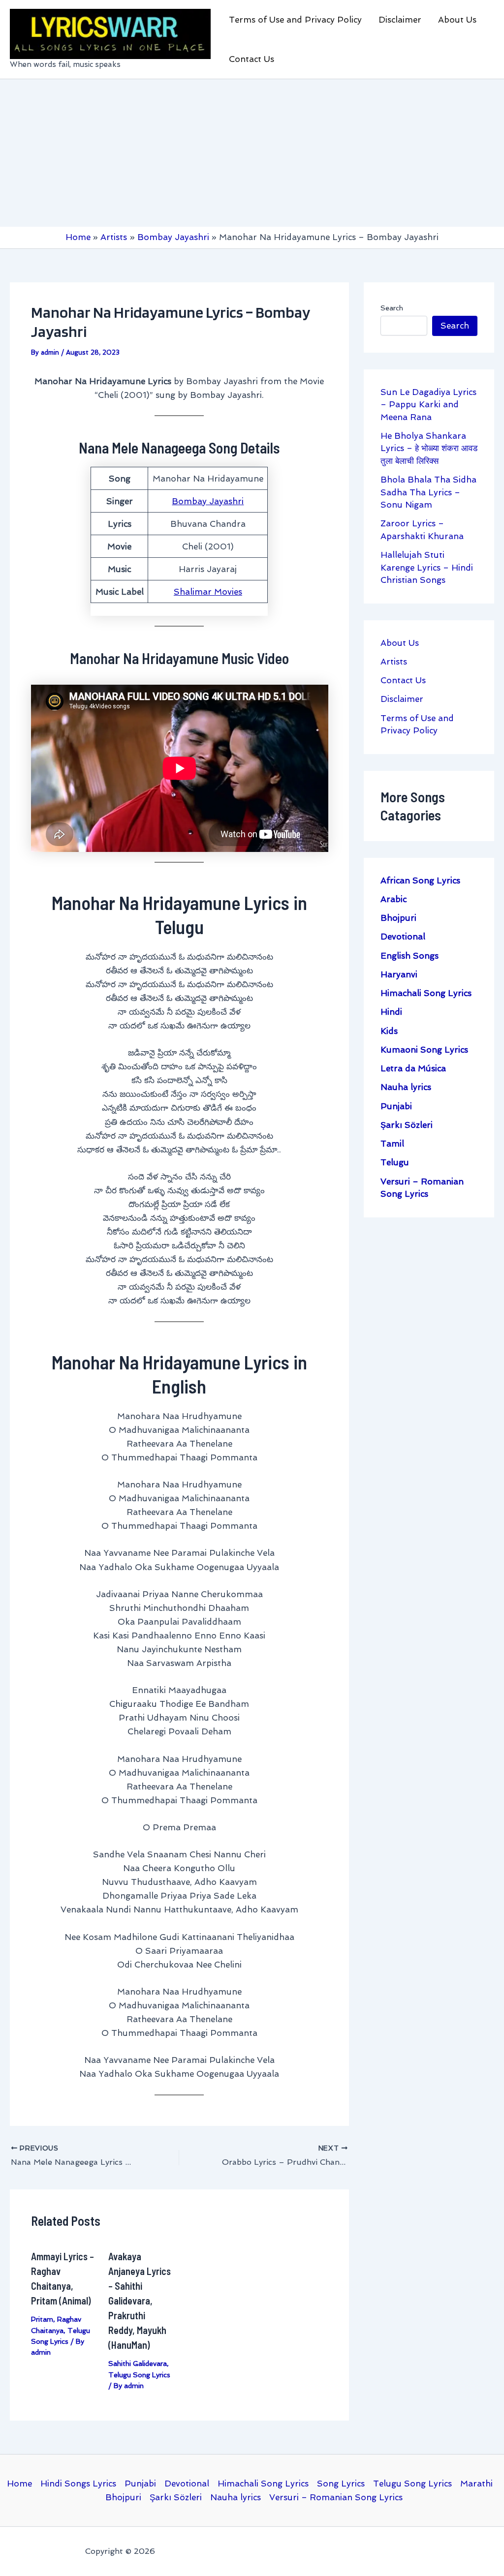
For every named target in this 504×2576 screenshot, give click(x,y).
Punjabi (396, 1106)
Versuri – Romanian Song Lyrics (336, 2497)
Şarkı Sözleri (407, 1125)
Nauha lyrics (406, 1087)
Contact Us (252, 59)
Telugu (395, 1162)
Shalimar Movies (208, 592)
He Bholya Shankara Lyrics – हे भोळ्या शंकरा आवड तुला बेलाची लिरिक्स (429, 448)
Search (392, 308)
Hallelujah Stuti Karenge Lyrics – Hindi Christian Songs (427, 567)
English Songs (409, 956)
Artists (394, 662)
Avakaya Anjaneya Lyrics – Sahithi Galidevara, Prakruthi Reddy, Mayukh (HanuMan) (140, 2301)
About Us (457, 20)
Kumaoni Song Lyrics (424, 1050)
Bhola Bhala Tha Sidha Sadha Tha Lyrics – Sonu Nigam (428, 492)
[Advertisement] (252, 153)
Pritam (42, 2319)
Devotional (403, 937)
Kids (389, 1031)
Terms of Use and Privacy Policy (295, 20)
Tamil (392, 1144)
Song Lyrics (341, 2484)
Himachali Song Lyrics (426, 993)
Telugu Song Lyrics (139, 2375)
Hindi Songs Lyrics (78, 2484)
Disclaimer (400, 20)
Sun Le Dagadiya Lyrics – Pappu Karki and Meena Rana (428, 405)
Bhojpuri (398, 918)
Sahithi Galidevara (138, 2364)
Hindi (391, 1012)
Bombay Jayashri (208, 501)
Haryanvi (399, 974)
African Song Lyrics (420, 880)
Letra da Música (413, 1068)
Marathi (476, 2484)
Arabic (394, 899)
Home (19, 2484)
